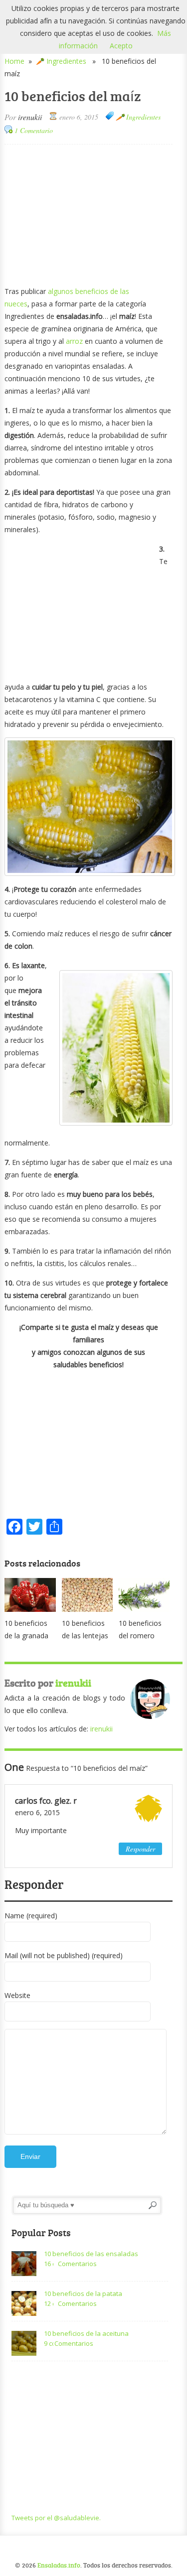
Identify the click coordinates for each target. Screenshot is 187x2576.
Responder (140, 1849)
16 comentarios (49, 2264)
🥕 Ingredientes (61, 61)
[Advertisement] (89, 214)
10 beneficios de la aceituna (86, 2333)
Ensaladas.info (59, 2565)
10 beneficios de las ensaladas (91, 2254)
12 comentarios (49, 2303)
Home (14, 61)
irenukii (30, 117)
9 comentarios (49, 2343)
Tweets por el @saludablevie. (56, 2518)
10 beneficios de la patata (83, 2293)
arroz (74, 341)
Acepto (121, 46)
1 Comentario (34, 130)
